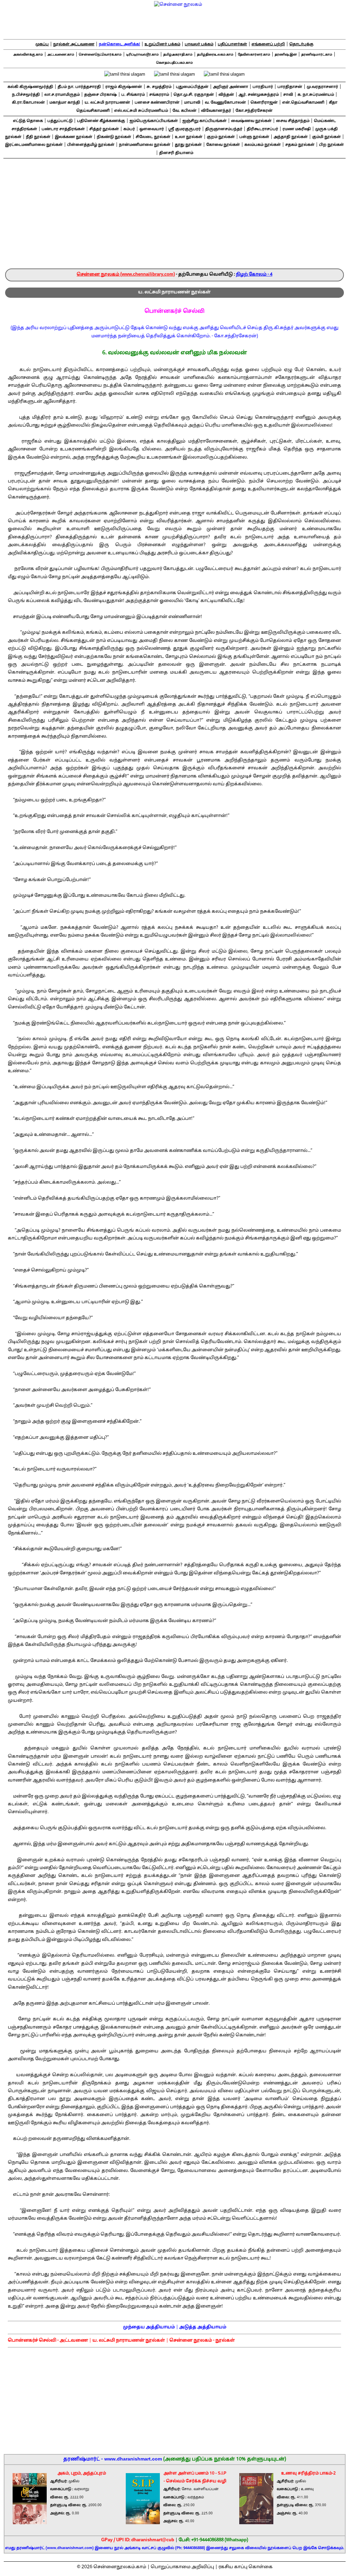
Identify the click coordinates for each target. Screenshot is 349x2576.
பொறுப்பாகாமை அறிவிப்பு (182, 2567)
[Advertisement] (174, 217)
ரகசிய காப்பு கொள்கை (246, 2567)
